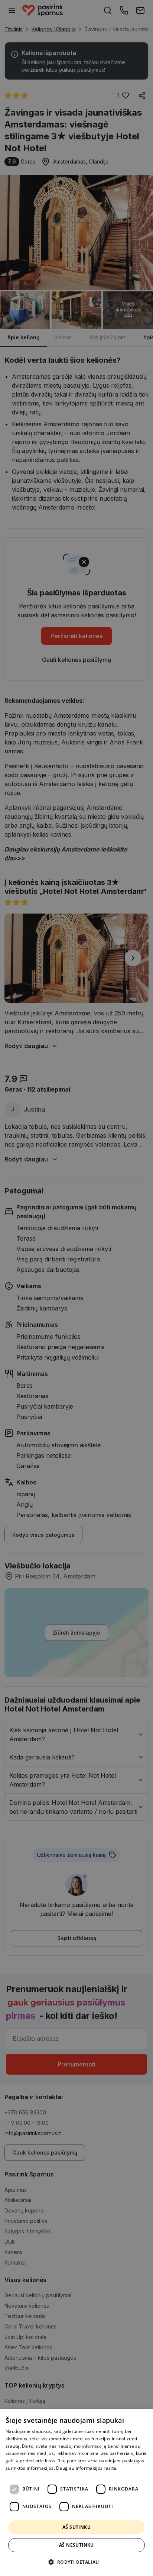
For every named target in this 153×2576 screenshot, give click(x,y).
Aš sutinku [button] (76, 2527)
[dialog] (76, 2492)
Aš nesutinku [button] (76, 2545)
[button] (76, 2562)
